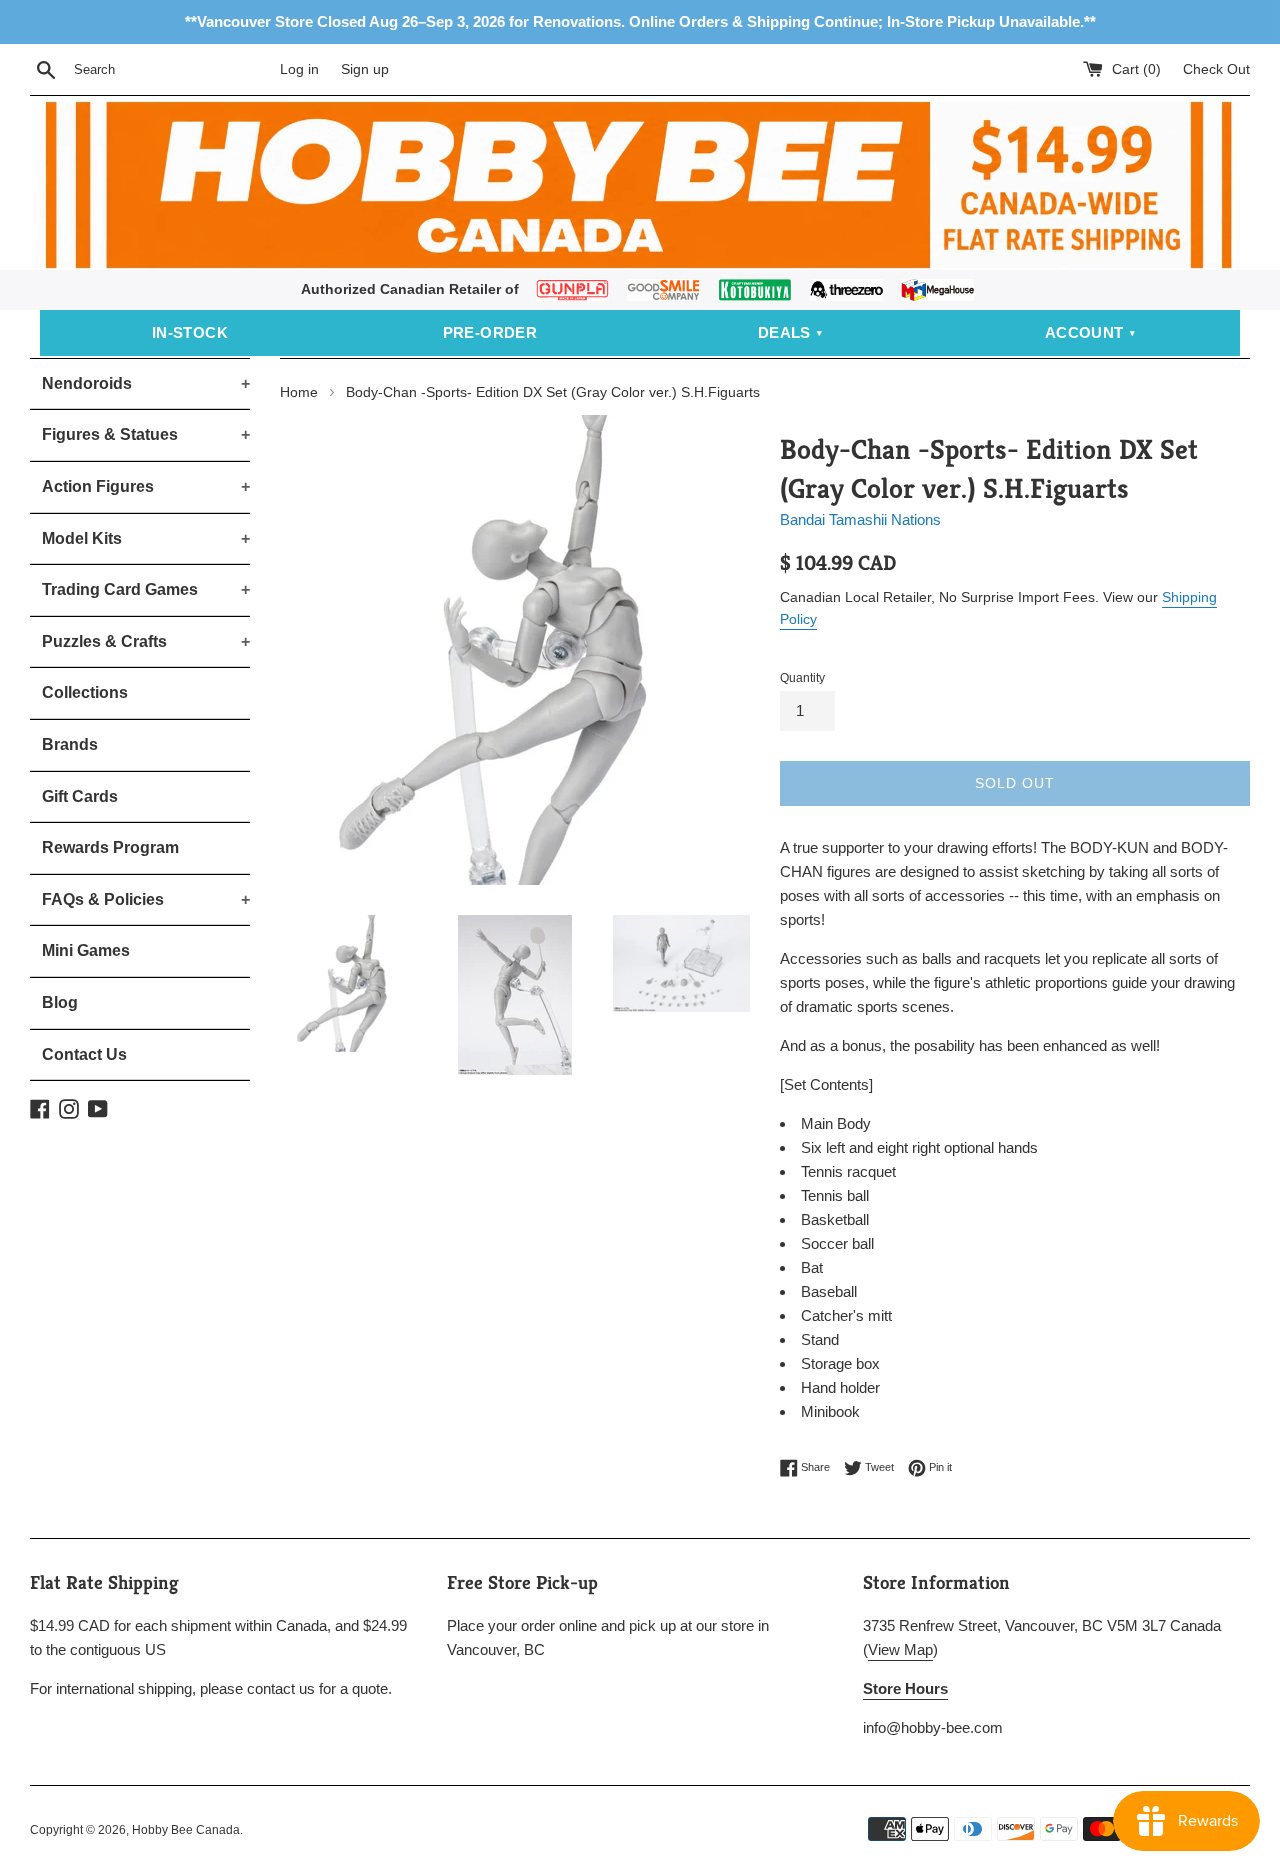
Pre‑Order (490, 332)
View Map (900, 1649)
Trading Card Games (146, 589)
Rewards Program (110, 847)
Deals (784, 332)
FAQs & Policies (146, 899)
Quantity (802, 678)
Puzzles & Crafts (146, 641)
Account (1084, 332)
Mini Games (86, 950)
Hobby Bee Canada (186, 1830)
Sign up (365, 69)
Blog (60, 1002)
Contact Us (84, 1054)
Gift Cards (80, 796)
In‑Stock (190, 332)
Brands (70, 744)
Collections (85, 692)
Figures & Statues (146, 434)
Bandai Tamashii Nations (860, 519)
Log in (299, 69)
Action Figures (146, 486)
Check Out (1216, 69)
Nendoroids (146, 383)
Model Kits (146, 538)
